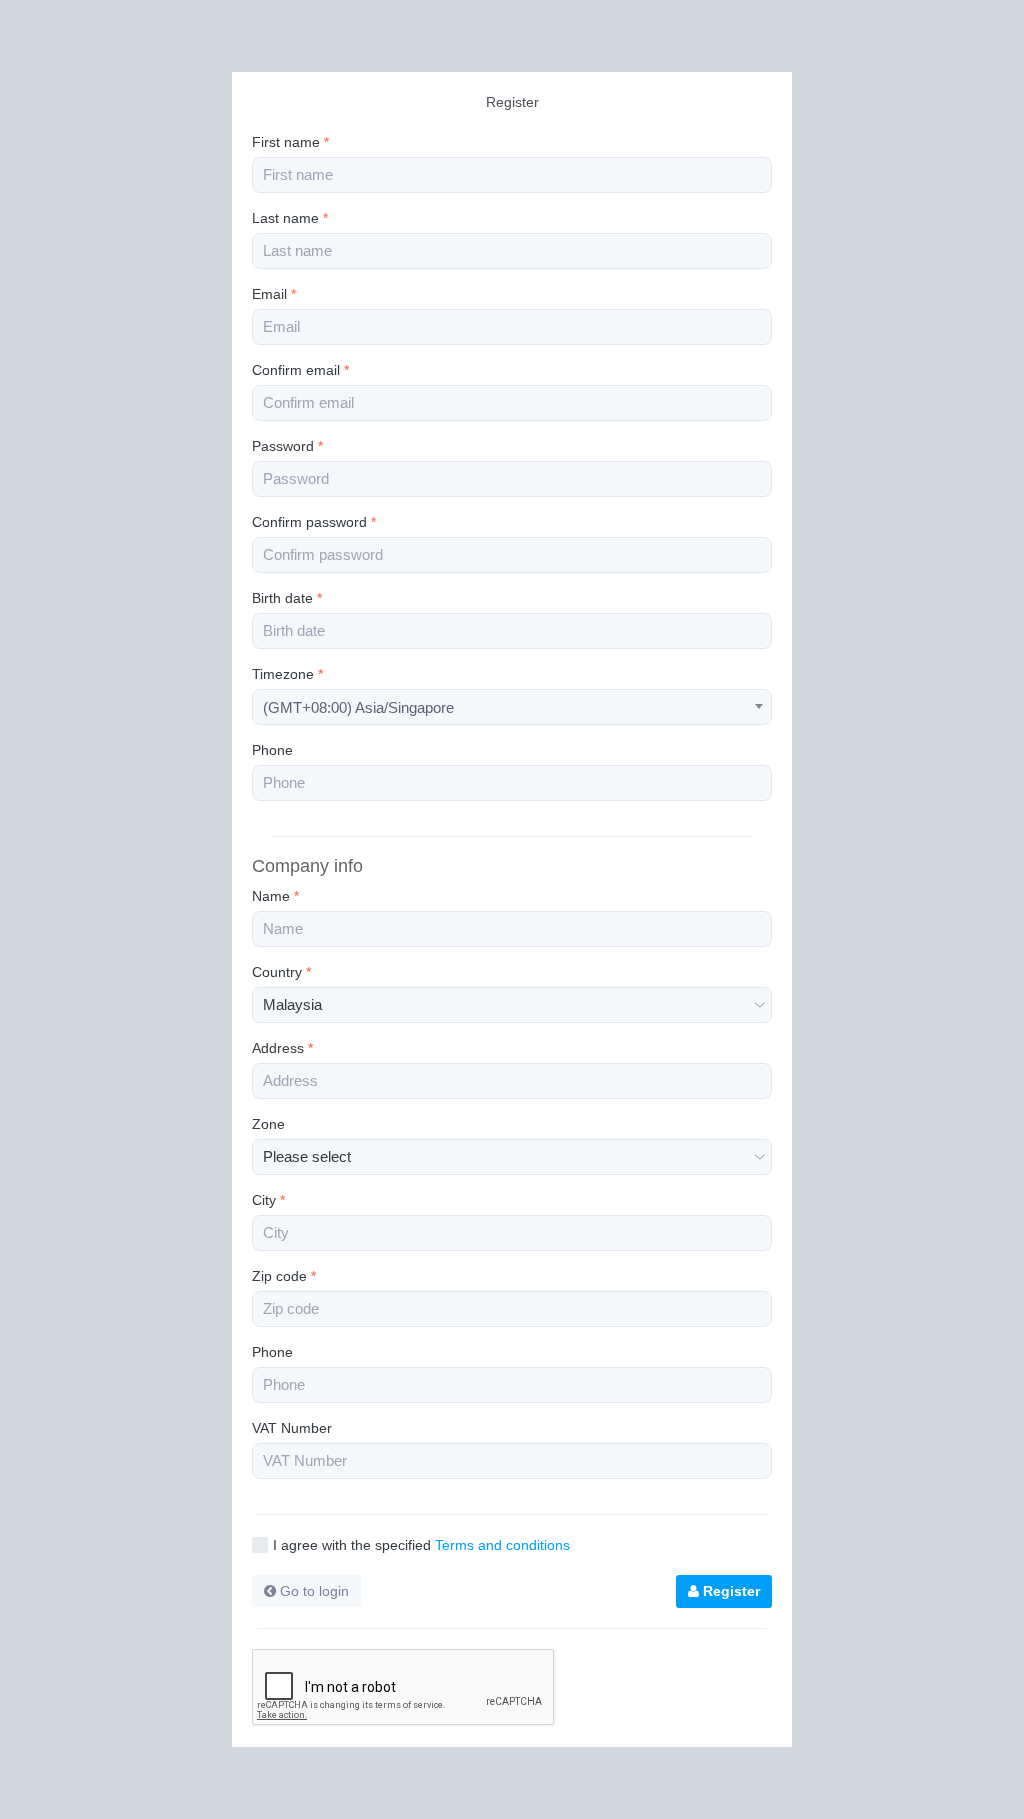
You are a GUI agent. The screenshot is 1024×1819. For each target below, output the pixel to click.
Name (275, 896)
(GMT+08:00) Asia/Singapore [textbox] (358, 707)
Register (729, 1591)
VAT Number (292, 1428)
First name (290, 142)
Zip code (284, 1276)
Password (287, 446)
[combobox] (512, 707)
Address (282, 1048)
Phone (272, 750)
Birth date (287, 598)
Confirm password (314, 522)
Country (281, 972)
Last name (290, 218)
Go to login (312, 1591)
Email (274, 294)
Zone (268, 1124)
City (268, 1200)
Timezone (287, 674)
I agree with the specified (421, 1545)
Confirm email (300, 370)
